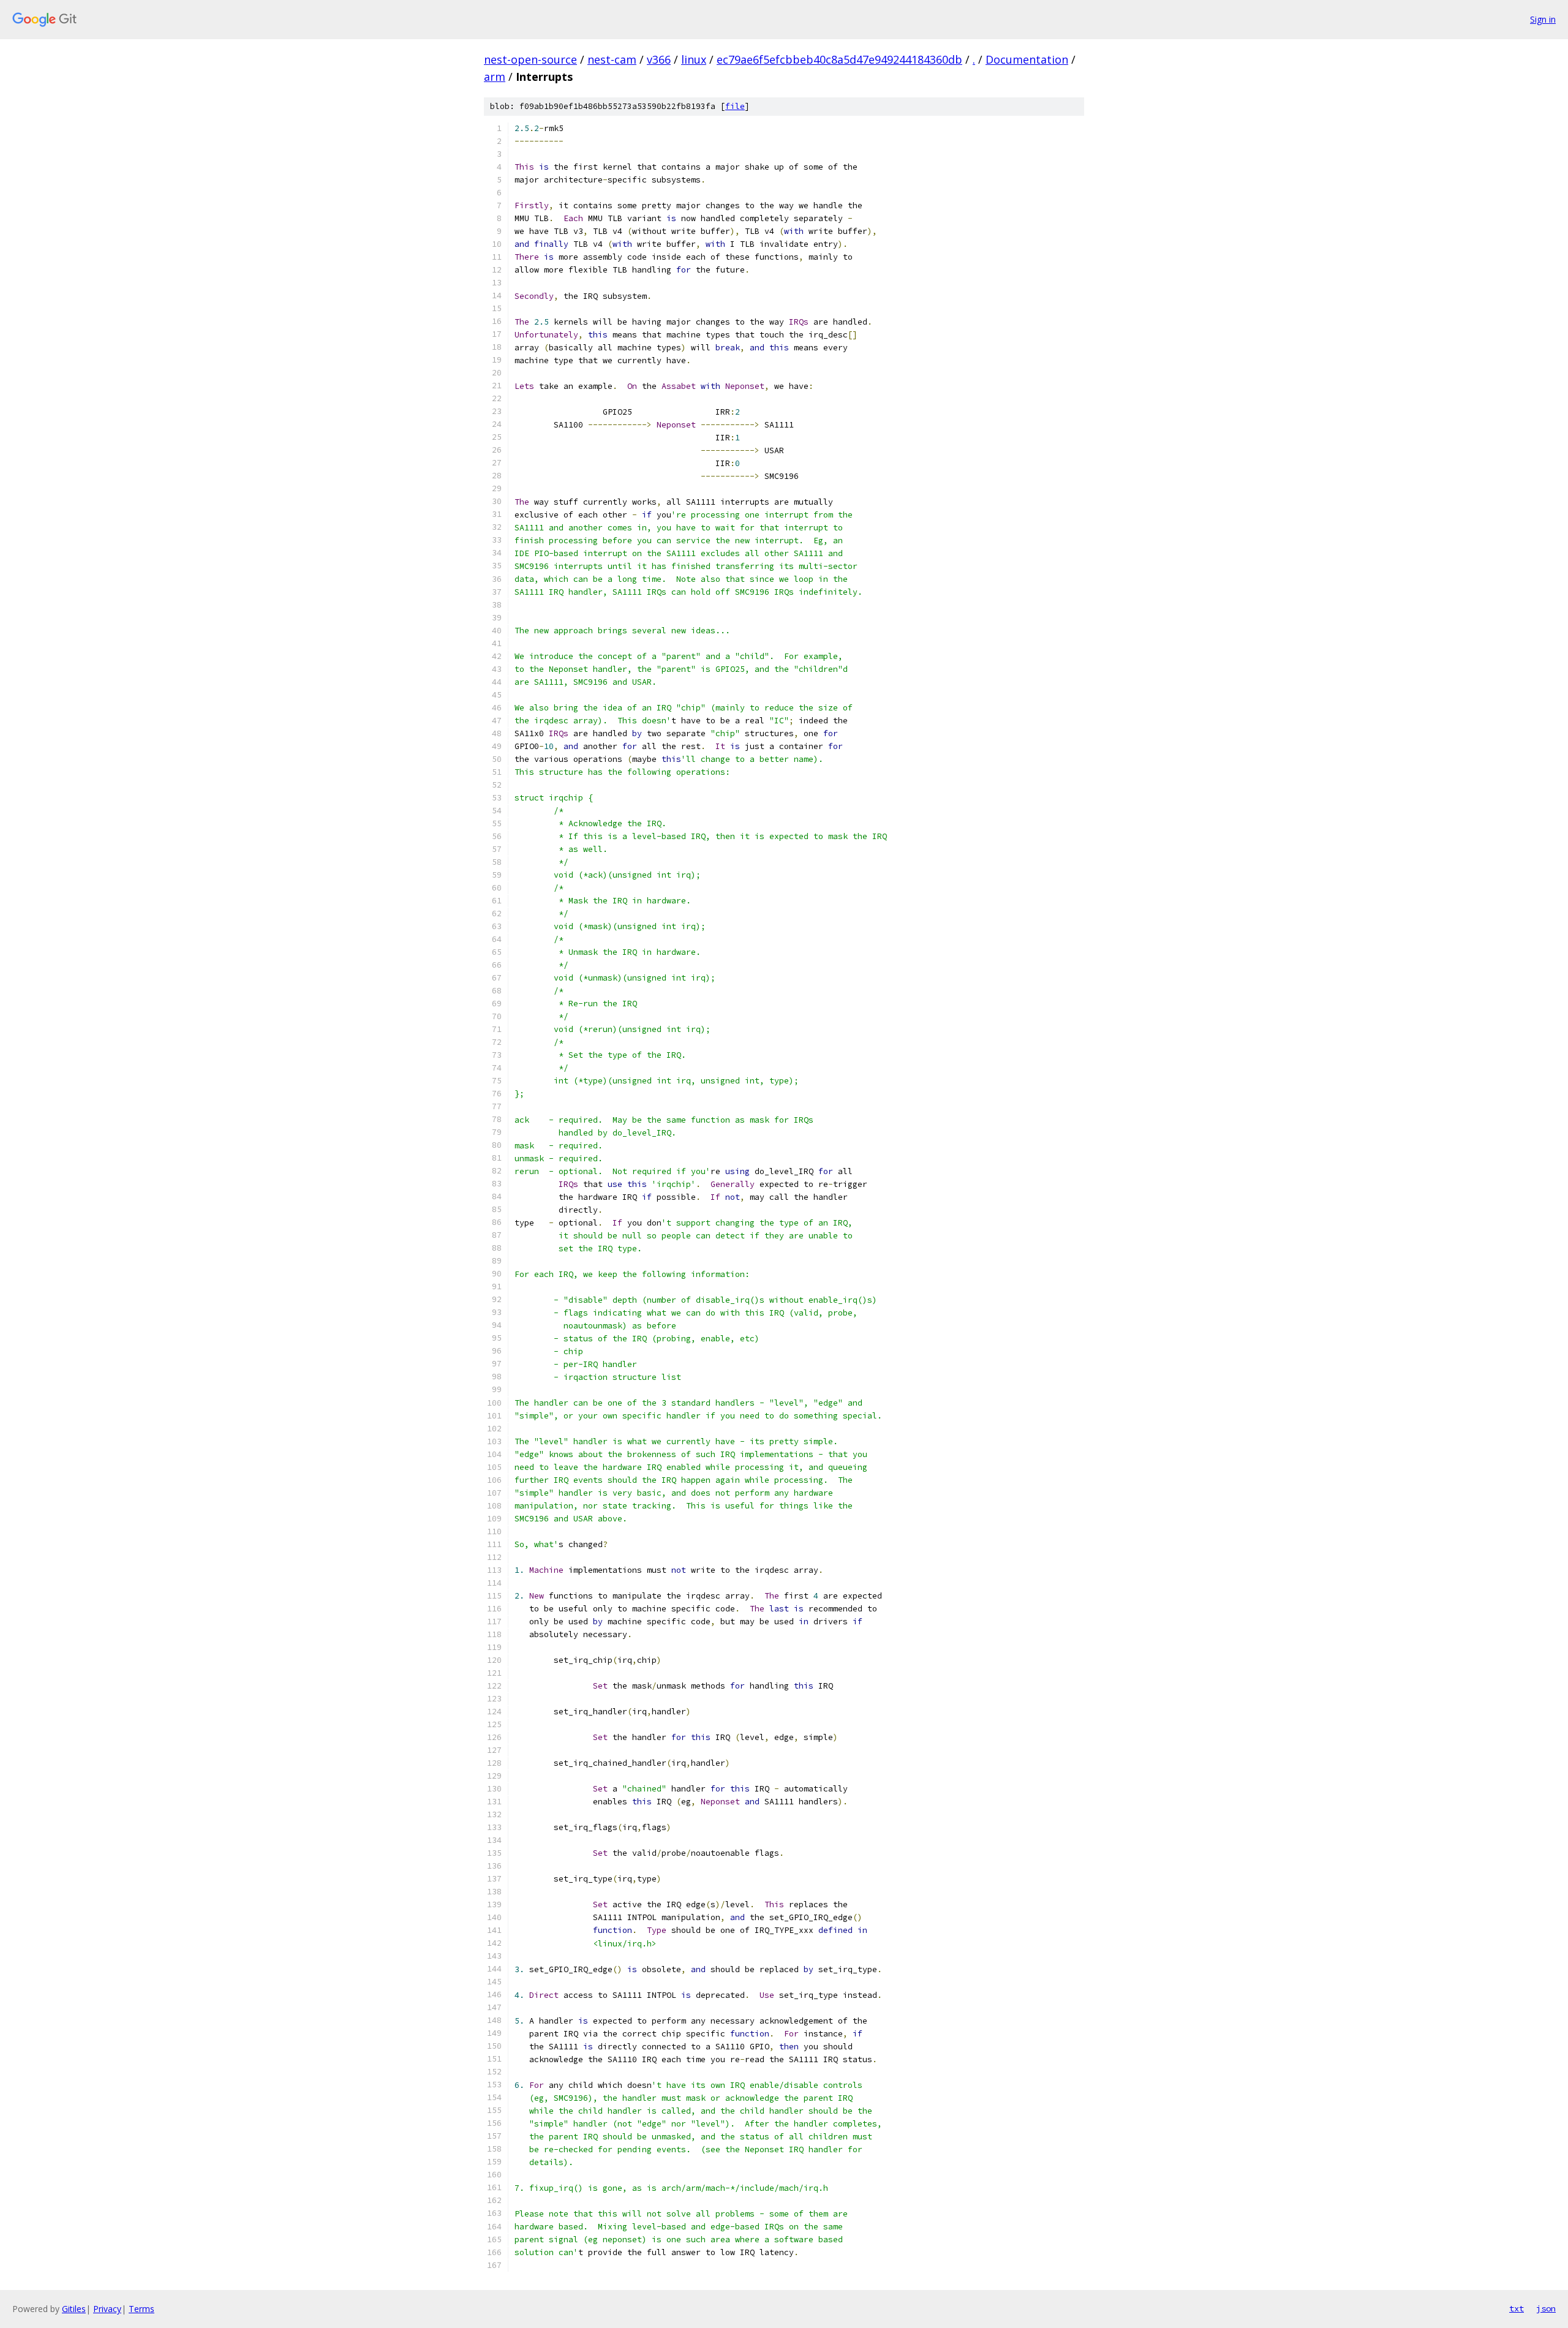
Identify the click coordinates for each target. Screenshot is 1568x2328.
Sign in (1543, 19)
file (735, 106)
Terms (141, 2309)
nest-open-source (530, 59)
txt (1517, 2308)
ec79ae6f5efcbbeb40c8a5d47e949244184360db (839, 59)
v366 (659, 59)
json (1546, 2308)
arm (495, 77)
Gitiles (74, 2309)
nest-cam (612, 59)
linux (694, 59)
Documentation (1027, 59)
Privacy (107, 2309)
